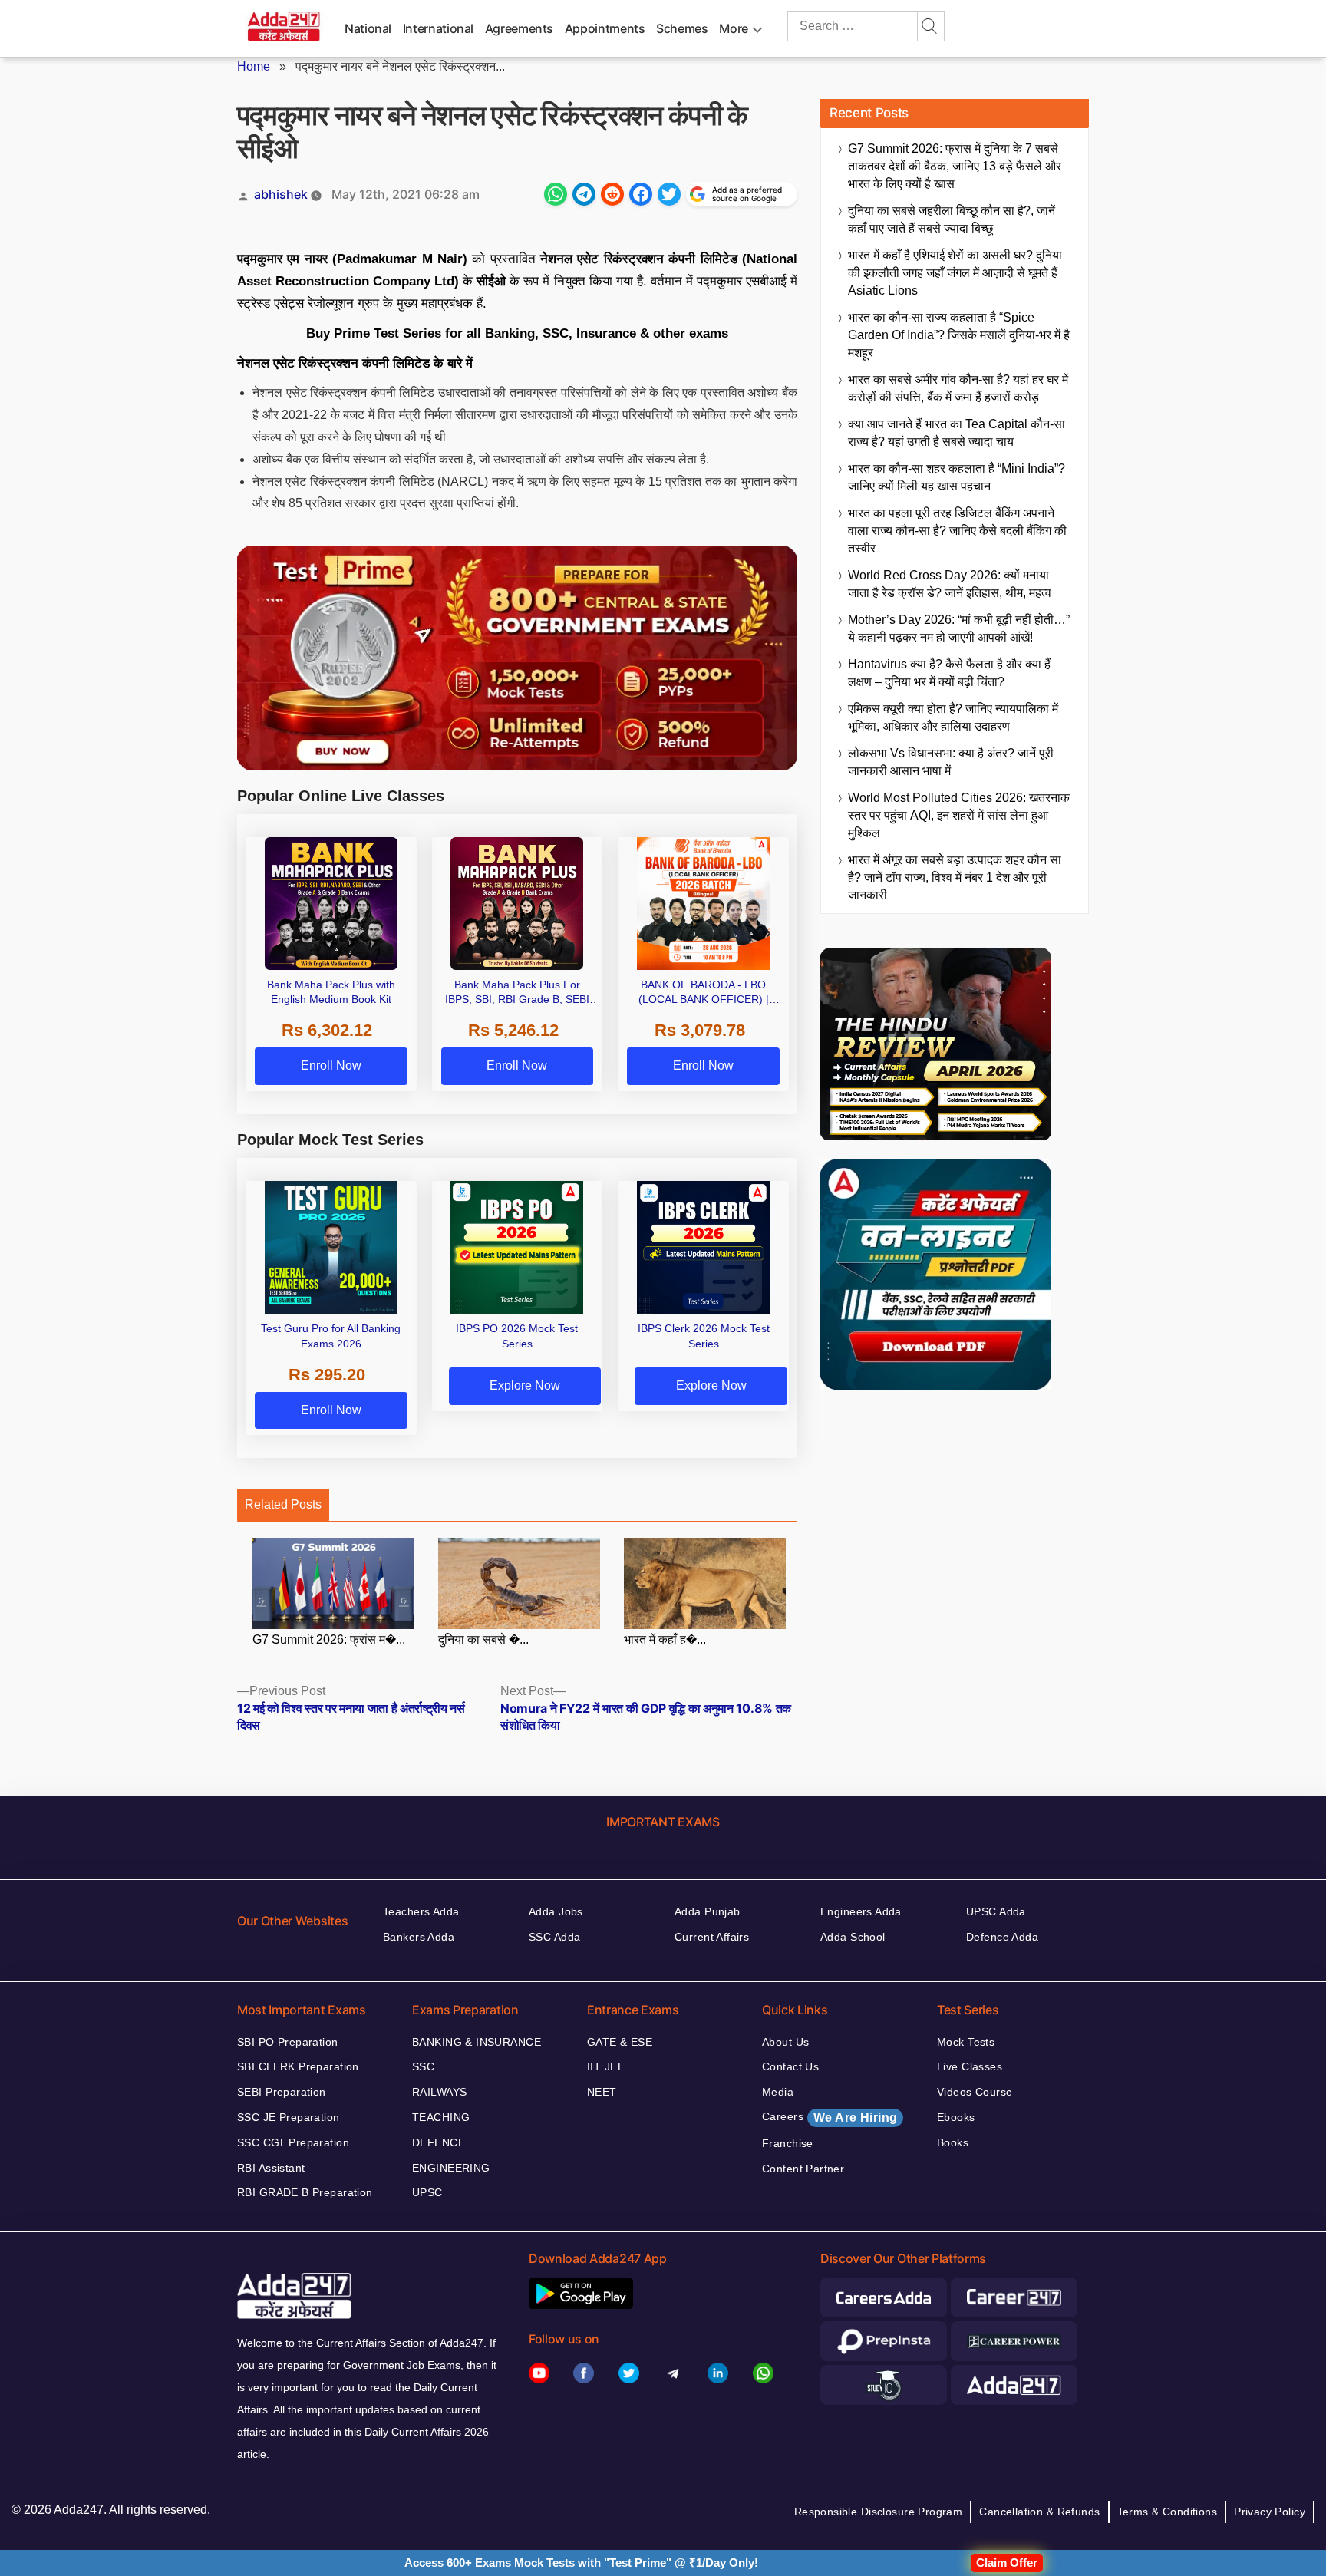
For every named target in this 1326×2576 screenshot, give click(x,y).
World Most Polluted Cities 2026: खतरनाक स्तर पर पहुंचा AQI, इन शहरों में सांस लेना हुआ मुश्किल (959, 815)
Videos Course (975, 2092)
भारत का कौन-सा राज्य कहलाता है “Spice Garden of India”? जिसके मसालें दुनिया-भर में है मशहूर (959, 335)
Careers (830, 2117)
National (368, 28)
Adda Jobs (556, 1911)
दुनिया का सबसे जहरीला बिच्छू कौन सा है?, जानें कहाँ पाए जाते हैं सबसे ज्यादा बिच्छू (952, 219)
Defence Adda (1002, 1937)
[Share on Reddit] (612, 194)
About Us (785, 2042)
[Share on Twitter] (669, 194)
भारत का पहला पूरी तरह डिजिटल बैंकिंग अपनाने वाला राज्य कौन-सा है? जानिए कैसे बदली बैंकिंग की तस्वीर (957, 531)
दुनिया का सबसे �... (483, 1639)
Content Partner (803, 2169)
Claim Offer (1007, 2563)
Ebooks (956, 2117)
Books (953, 2142)
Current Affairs (712, 1937)
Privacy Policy (1270, 2512)
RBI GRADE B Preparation (305, 2192)
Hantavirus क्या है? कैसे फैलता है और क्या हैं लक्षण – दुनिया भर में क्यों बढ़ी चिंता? (949, 673)
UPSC (427, 2192)
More (734, 28)
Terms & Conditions (1168, 2512)
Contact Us (790, 2066)
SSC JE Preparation (289, 2117)
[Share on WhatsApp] (556, 194)
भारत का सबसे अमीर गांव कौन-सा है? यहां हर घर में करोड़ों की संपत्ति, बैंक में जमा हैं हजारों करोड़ (958, 388)
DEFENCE (439, 2142)
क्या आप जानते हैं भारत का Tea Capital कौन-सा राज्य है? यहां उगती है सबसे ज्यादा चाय (957, 433)
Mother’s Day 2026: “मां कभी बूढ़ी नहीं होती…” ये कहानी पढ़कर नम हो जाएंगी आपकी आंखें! (959, 628)
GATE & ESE (620, 2042)
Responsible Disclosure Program (879, 2512)
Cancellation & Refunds (1039, 2512)
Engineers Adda (861, 1911)
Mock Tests (966, 2042)
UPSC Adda (996, 1911)
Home (254, 66)
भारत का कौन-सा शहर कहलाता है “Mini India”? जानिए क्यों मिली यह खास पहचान (957, 477)
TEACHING (441, 2117)
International (438, 28)
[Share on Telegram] (584, 194)
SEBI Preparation (282, 2092)
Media (778, 2092)
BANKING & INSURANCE (477, 2042)
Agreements (519, 28)
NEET (602, 2092)
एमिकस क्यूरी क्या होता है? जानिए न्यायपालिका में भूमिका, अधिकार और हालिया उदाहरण (953, 717)
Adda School (853, 1937)
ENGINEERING (451, 2168)
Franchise (788, 2143)
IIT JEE (606, 2066)
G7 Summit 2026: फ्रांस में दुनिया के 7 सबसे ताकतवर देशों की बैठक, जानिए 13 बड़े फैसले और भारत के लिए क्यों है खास (955, 166)
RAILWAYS (439, 2092)
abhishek (281, 194)
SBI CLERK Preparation (298, 2066)
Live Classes (970, 2066)
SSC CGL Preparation (293, 2142)
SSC (423, 2066)
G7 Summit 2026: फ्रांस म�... (329, 1639)
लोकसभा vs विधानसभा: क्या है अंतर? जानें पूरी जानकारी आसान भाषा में (951, 762)
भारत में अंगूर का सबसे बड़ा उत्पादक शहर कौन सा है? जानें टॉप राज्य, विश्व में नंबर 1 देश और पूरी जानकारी (955, 877)
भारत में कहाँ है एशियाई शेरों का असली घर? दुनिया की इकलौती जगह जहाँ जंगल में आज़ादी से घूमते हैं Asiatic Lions (955, 273)
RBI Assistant (271, 2168)
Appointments (605, 28)
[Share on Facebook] (641, 194)
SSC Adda (554, 1937)
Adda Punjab (708, 1911)
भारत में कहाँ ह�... (665, 1639)
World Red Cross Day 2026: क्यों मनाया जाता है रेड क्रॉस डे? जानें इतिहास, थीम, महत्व (950, 584)
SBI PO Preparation (288, 2042)
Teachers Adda (421, 1911)
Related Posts (283, 1504)
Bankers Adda (419, 1937)
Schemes (682, 28)
